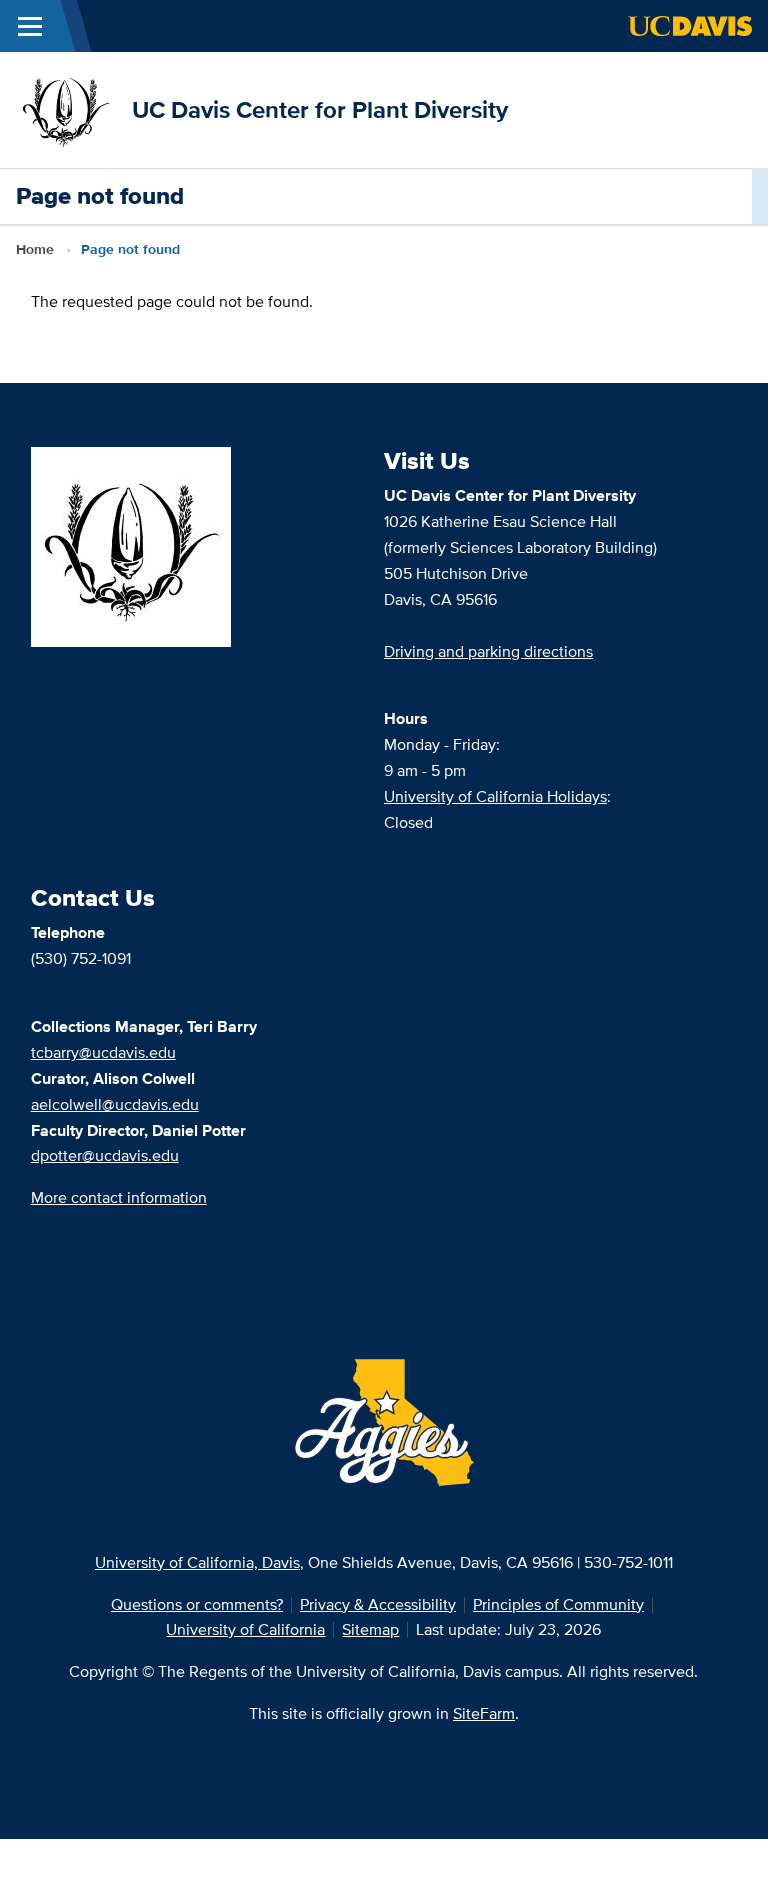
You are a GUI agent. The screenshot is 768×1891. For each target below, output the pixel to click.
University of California (245, 1629)
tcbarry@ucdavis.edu (103, 1052)
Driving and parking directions (488, 651)
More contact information (119, 1197)
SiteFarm (484, 1713)
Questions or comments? (197, 1604)
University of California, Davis (197, 1562)
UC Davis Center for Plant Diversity (320, 109)
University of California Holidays (495, 796)
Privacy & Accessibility (378, 1604)
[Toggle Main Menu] (30, 26)
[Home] (66, 108)
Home (35, 249)
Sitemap (370, 1629)
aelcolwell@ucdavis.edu (115, 1104)
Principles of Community (558, 1604)
